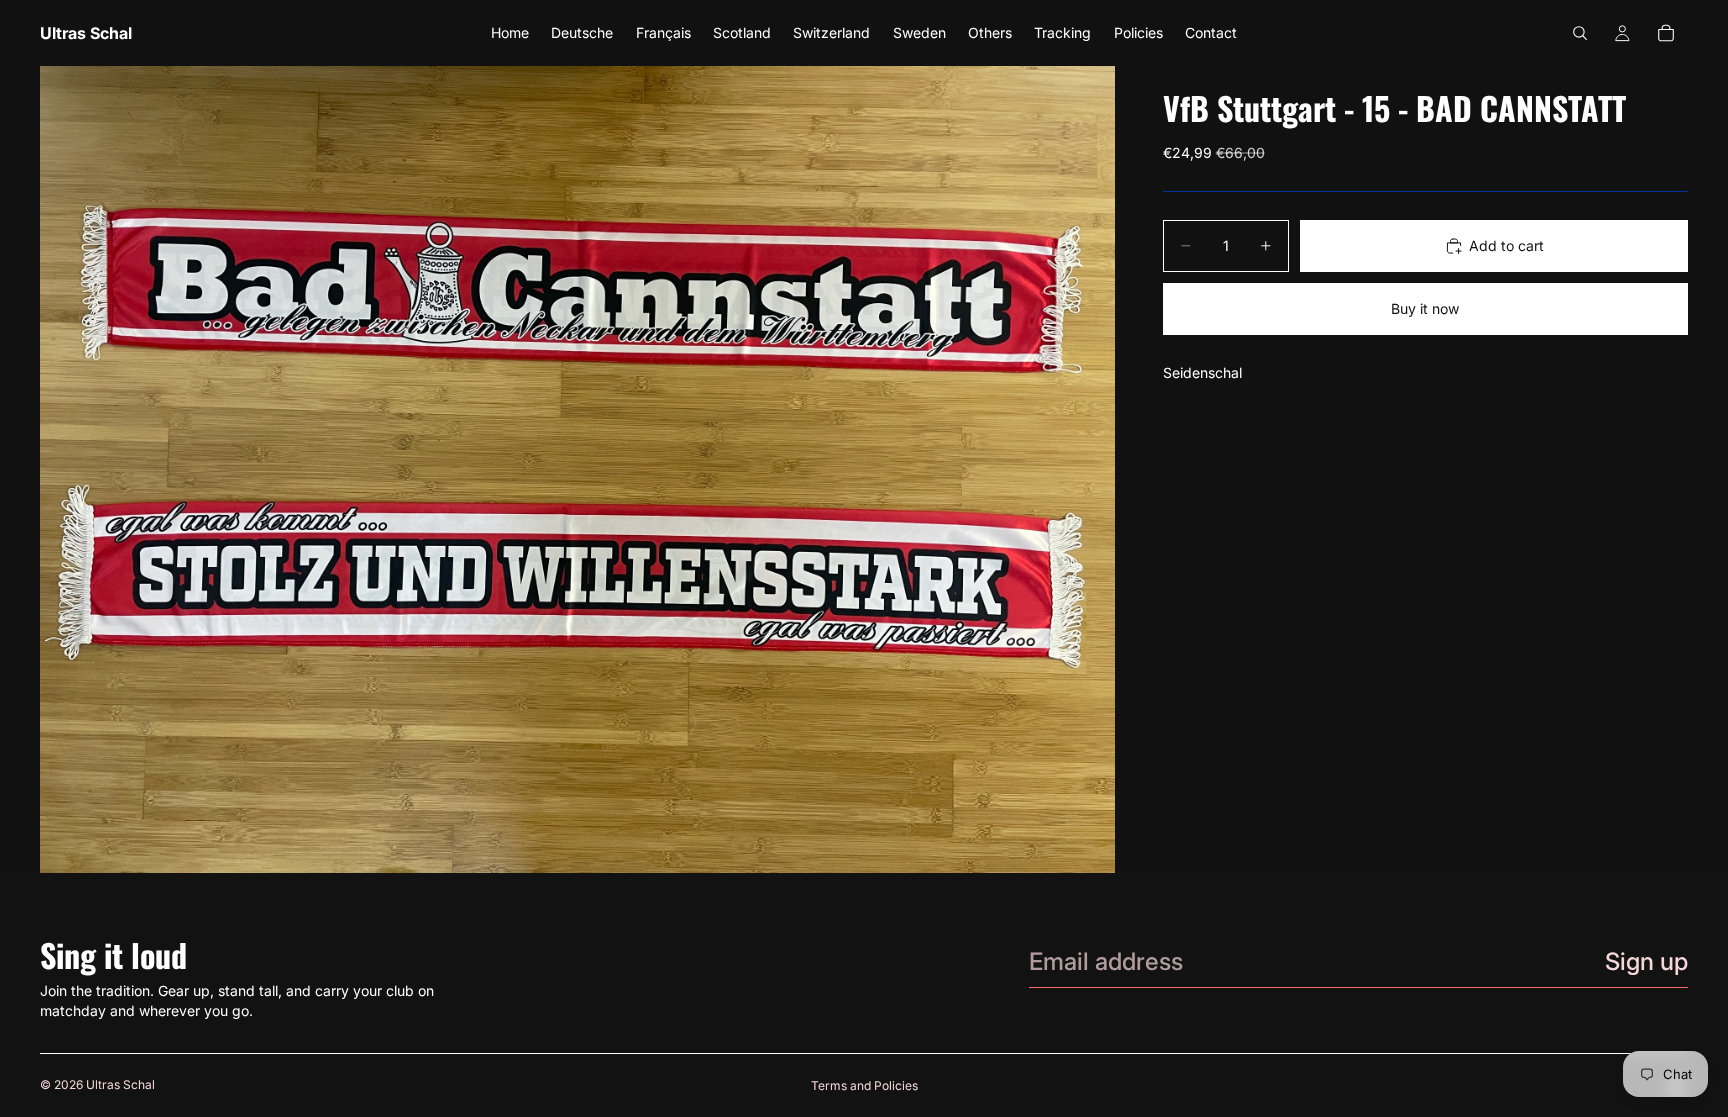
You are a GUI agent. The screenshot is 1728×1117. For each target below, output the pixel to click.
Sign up (1646, 961)
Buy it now (1425, 308)
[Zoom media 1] (577, 469)
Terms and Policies (864, 1085)
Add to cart (1506, 245)
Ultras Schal (120, 1084)
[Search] (1580, 33)
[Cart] (1666, 33)
